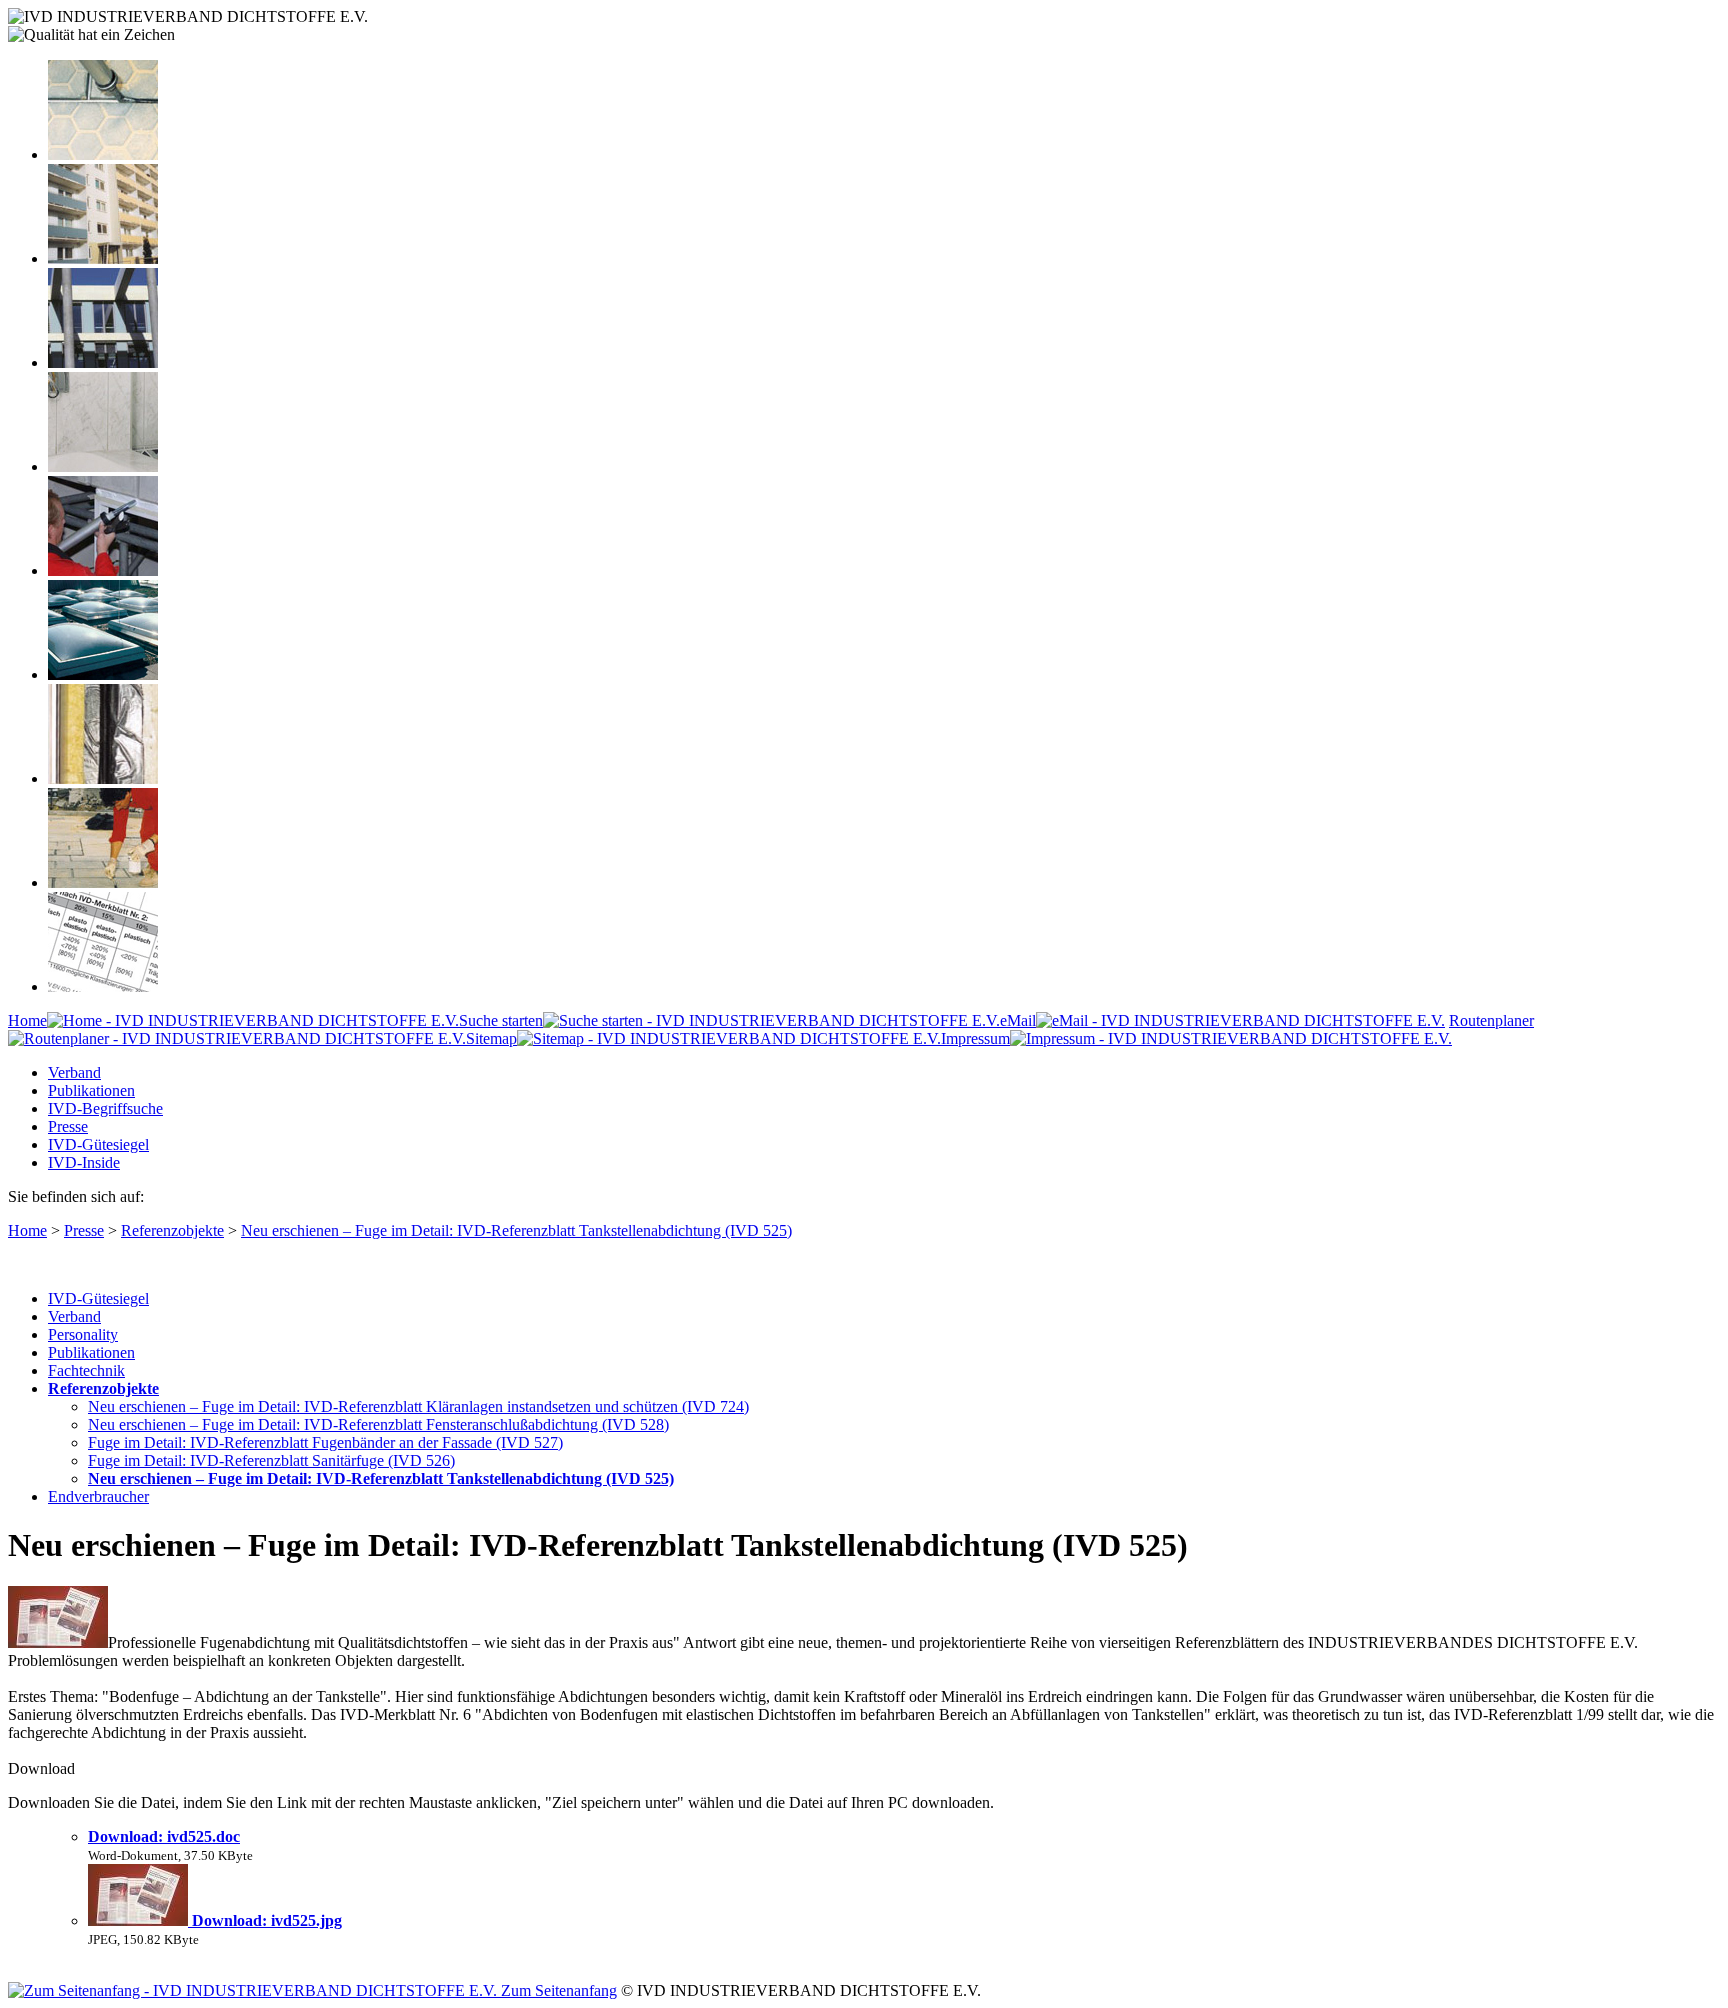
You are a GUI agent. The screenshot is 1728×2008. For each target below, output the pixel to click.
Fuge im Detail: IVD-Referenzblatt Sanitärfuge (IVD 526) (271, 1460)
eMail (1018, 1020)
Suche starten (501, 1020)
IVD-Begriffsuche (105, 1108)
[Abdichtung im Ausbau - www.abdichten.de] (103, 570)
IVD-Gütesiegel (98, 1144)
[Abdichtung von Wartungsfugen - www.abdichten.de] (103, 882)
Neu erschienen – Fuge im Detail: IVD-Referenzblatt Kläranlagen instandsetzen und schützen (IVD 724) (418, 1406)
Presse (68, 1126)
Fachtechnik (86, 1370)
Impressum (975, 1038)
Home (27, 1020)
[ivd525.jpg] (140, 1920)
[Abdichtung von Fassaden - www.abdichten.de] (103, 258)
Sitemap (491, 1038)
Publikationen (91, 1090)
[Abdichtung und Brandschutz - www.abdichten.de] (103, 778)
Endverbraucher (98, 1496)
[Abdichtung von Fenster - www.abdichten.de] (103, 362)
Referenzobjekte (172, 1230)
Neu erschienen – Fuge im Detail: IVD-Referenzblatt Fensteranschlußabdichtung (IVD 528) (378, 1424)
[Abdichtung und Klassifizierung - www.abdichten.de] (103, 986)
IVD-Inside (84, 1162)
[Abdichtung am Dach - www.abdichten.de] (103, 674)
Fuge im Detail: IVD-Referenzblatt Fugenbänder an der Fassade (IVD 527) (325, 1442)
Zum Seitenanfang (557, 1990)
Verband (74, 1072)
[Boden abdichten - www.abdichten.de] (103, 154)
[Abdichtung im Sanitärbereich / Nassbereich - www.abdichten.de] (103, 466)
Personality (83, 1334)
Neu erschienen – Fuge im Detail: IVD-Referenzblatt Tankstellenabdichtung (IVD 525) (516, 1230)
